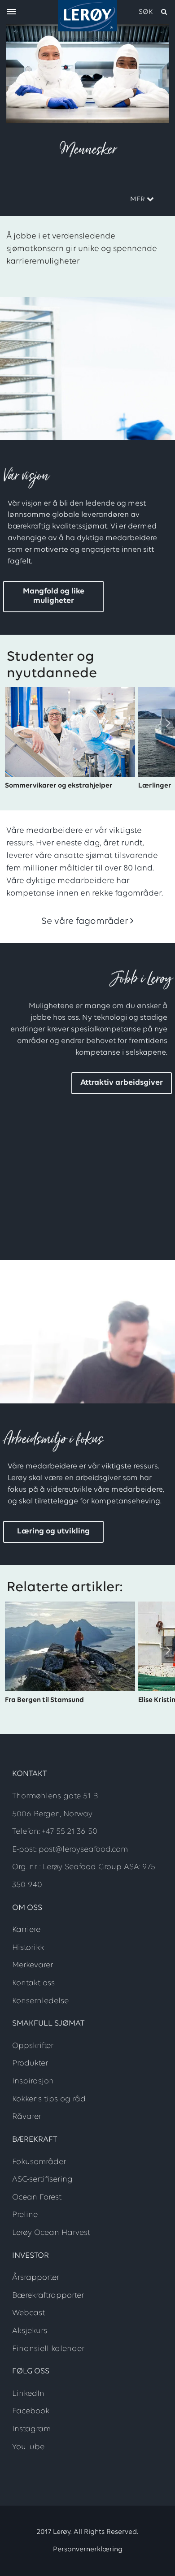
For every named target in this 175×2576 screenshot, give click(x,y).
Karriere (26, 1930)
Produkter (30, 2064)
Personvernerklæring (88, 2550)
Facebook (31, 2411)
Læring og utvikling (53, 1532)
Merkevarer (33, 1966)
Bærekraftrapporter (48, 2296)
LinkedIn (28, 2394)
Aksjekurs (30, 2331)
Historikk (28, 1948)
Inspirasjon (33, 2082)
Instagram (31, 2429)
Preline (25, 2215)
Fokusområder (39, 2162)
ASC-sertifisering (42, 2180)
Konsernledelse (40, 2001)
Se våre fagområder (85, 921)
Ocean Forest (37, 2198)
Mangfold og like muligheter (54, 596)
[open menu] (11, 12)
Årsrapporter (36, 2278)
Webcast (28, 2313)
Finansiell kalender (48, 2349)
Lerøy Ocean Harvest (51, 2233)
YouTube (28, 2447)
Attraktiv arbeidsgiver (122, 1083)
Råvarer (27, 2117)
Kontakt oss (33, 1983)
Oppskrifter (33, 2046)
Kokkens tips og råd (49, 2100)
